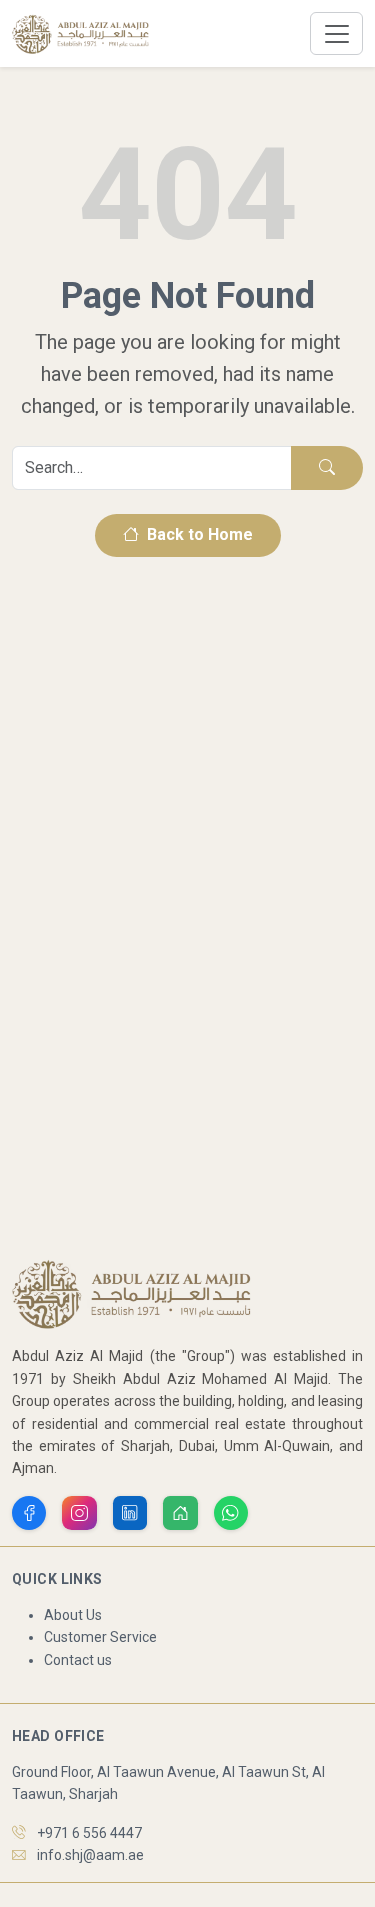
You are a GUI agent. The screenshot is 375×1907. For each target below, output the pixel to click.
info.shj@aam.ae (90, 1855)
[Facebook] (29, 1513)
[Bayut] (180, 1513)
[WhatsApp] (231, 1513)
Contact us (78, 1660)
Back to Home (198, 534)
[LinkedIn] (130, 1513)
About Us (73, 1615)
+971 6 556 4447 (89, 1833)
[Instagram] (79, 1513)
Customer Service (100, 1637)
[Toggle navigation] (336, 33)
